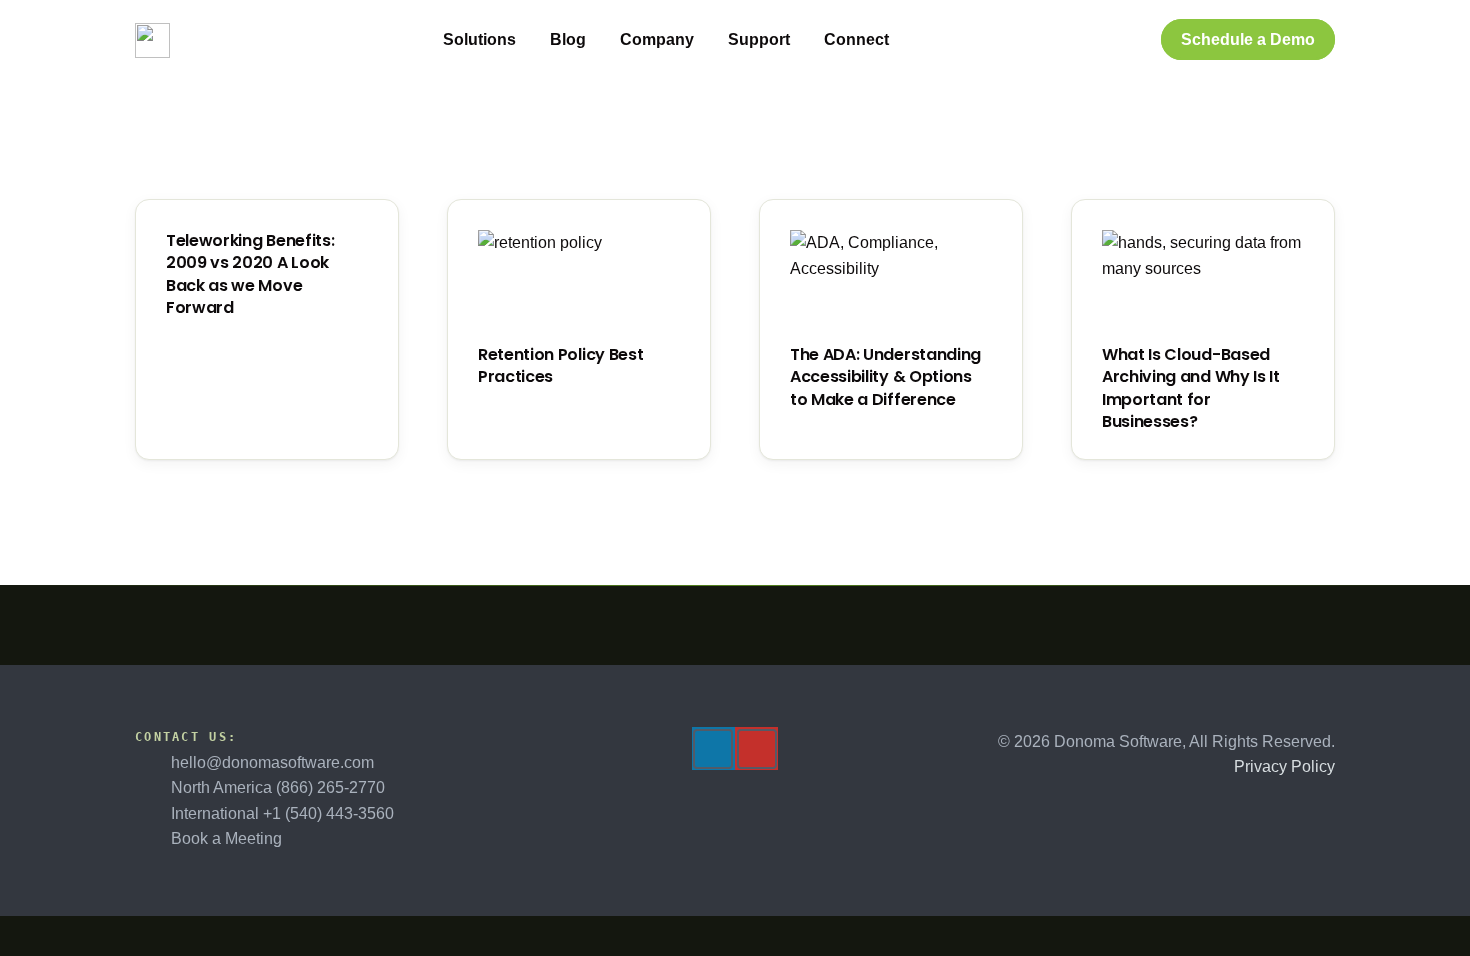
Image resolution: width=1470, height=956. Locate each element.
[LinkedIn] (713, 749)
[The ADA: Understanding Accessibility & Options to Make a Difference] (891, 283)
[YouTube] (757, 749)
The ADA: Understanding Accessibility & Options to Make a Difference (885, 377)
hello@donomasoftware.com (272, 762)
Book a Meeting (226, 838)
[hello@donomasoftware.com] (153, 762)
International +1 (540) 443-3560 (282, 813)
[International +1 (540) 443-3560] (153, 814)
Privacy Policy (1284, 766)
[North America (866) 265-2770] (153, 788)
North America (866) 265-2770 (278, 787)
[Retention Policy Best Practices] (579, 283)
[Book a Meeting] (153, 839)
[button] (527, 40)
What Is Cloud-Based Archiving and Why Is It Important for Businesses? (1191, 388)
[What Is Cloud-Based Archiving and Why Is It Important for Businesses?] (1203, 283)
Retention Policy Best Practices (560, 365)
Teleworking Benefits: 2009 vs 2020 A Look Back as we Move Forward (250, 274)
